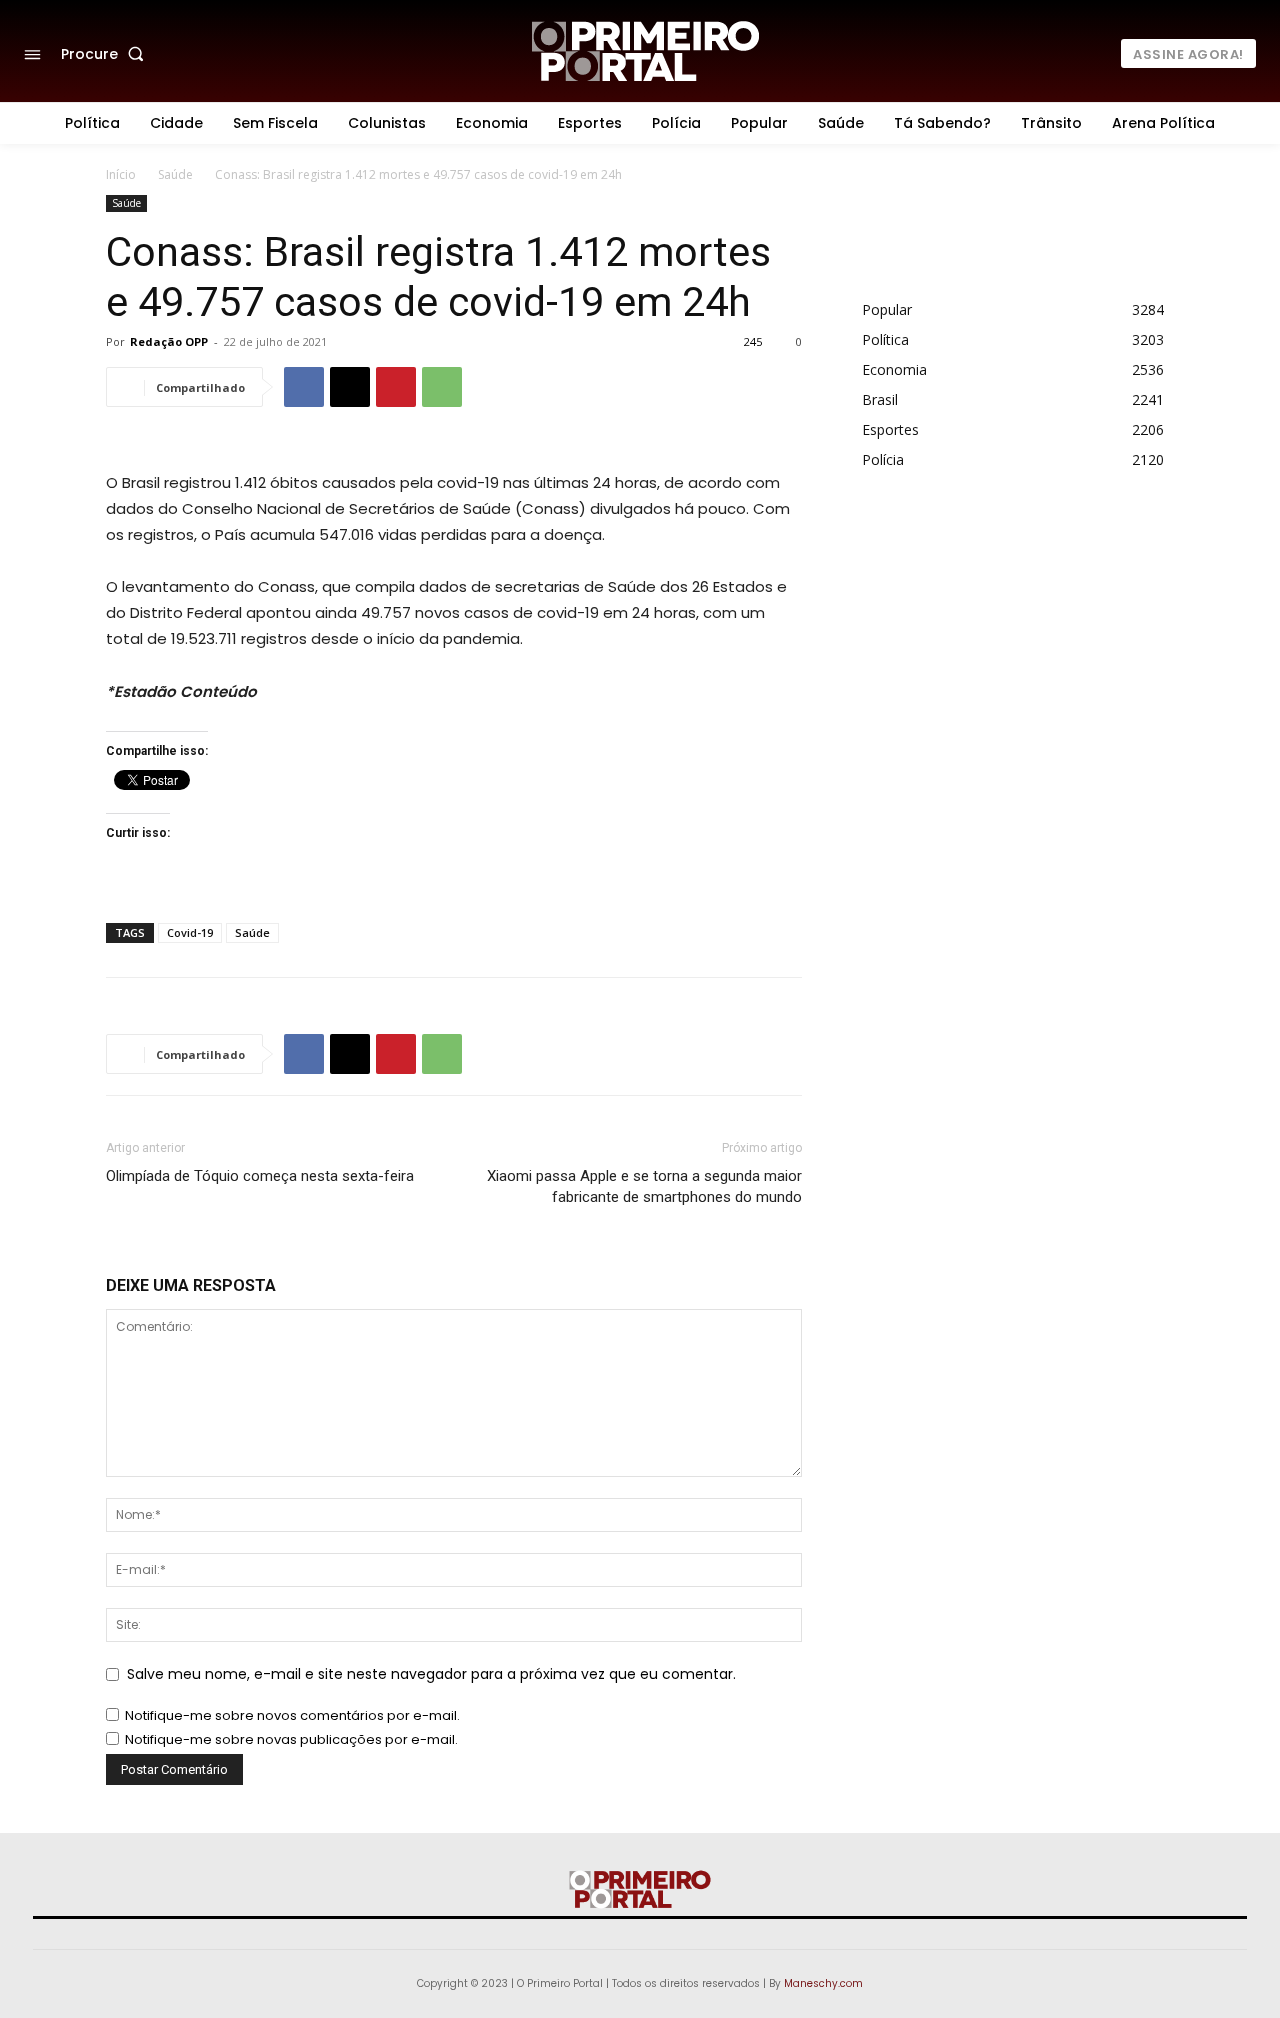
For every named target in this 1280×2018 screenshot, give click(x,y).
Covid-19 (190, 932)
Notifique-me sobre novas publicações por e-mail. (291, 1739)
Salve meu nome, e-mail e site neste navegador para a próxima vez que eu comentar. (431, 1674)
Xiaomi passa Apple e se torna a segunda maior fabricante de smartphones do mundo (644, 1186)
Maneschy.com (823, 1983)
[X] (350, 387)
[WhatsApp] (442, 387)
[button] (106, 54)
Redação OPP (169, 341)
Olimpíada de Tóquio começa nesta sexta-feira (260, 1176)
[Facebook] (304, 387)
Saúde (175, 174)
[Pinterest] (396, 387)
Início (121, 174)
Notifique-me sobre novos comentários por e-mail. (292, 1715)
